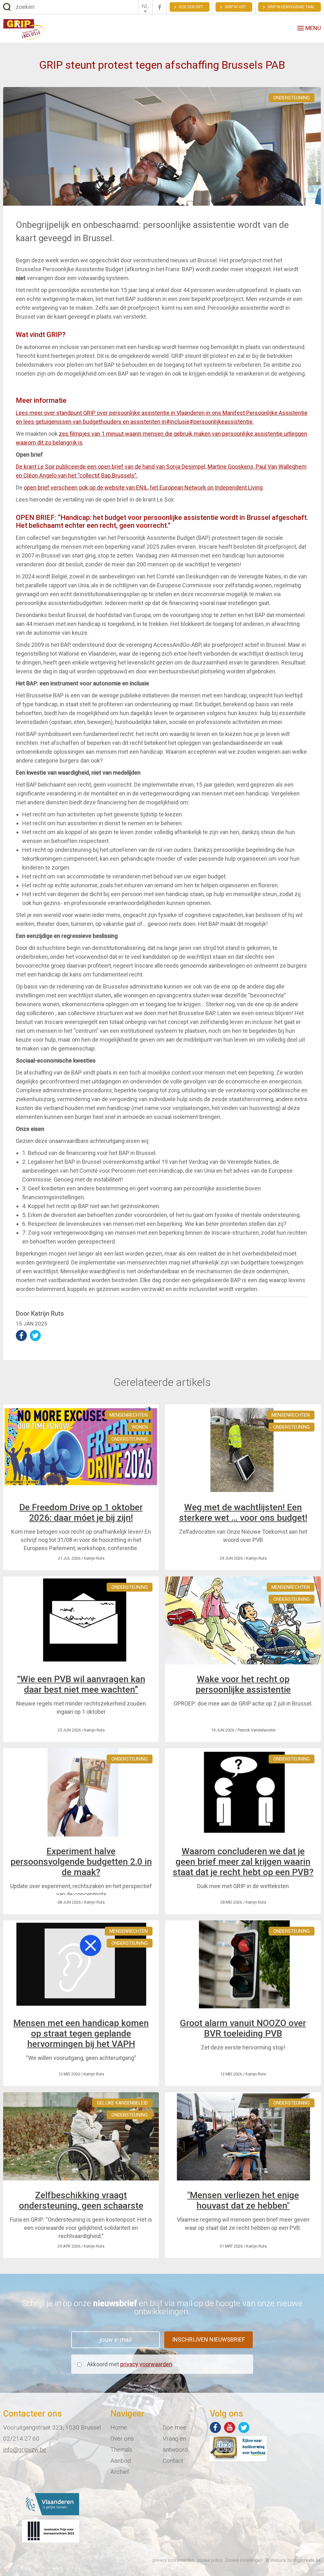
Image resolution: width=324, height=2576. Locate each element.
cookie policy (210, 2560)
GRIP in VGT (235, 7)
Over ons (122, 2439)
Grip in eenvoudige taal (291, 7)
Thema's (121, 2450)
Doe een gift (191, 7)
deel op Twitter (35, 1335)
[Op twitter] (244, 2427)
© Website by (293, 2560)
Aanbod (121, 2461)
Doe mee (174, 2427)
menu (313, 28)
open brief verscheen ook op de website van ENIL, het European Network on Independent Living (143, 487)
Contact (173, 2461)
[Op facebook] (215, 2427)
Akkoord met (130, 2364)
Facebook (159, 7)
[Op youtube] (230, 2427)
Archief (120, 2472)
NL (145, 6)
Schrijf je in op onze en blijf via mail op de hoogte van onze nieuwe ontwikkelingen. (162, 2307)
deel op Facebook (21, 1335)
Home (119, 2427)
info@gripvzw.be (25, 2450)
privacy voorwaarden (146, 2364)
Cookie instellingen (244, 2560)
